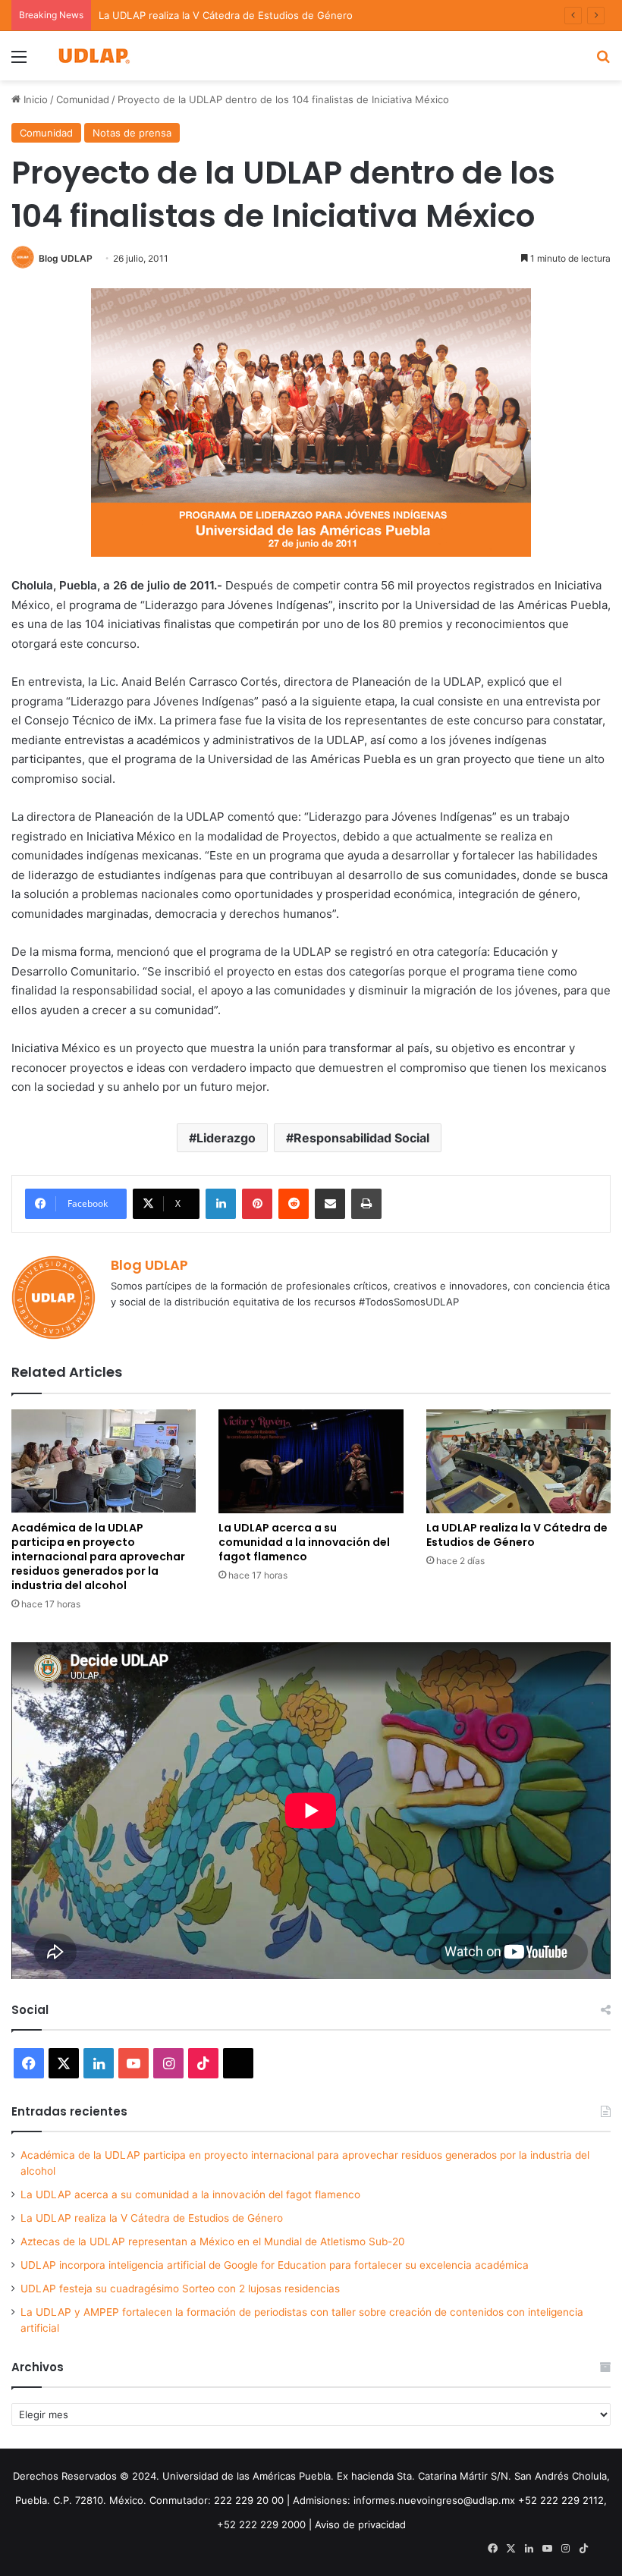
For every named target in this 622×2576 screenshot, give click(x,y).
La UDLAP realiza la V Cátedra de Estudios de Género (517, 1535)
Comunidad (83, 99)
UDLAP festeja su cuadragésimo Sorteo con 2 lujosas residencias (180, 2289)
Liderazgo (226, 1138)
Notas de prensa (132, 133)
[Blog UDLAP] (93, 56)
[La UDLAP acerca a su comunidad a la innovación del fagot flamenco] (311, 1461)
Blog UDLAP (66, 258)
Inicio (34, 99)
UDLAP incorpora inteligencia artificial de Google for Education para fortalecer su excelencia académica (275, 2265)
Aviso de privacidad (360, 2524)
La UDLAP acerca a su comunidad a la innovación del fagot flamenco (304, 1542)
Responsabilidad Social (361, 1138)
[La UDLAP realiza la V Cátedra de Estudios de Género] (518, 1461)
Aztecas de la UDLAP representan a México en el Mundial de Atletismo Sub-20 (213, 2241)
